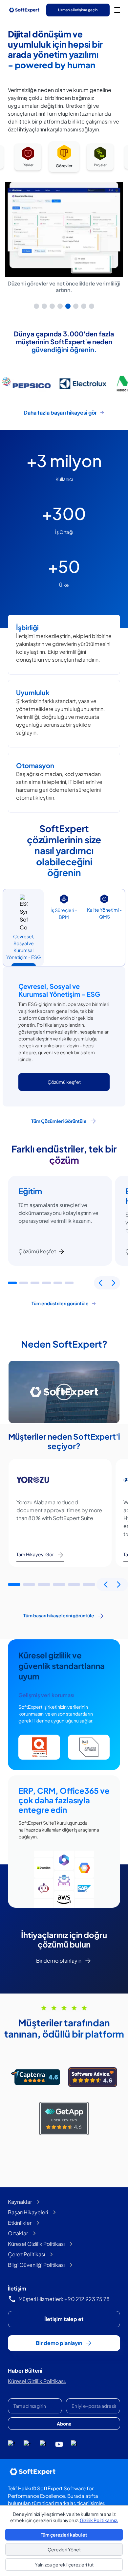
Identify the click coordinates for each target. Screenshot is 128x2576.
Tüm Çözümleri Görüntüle (59, 1121)
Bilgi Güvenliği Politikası (36, 2265)
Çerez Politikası (26, 2254)
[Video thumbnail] (64, 1392)
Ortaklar (18, 2233)
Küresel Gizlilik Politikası (36, 2244)
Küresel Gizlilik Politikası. (37, 2381)
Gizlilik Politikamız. (99, 2520)
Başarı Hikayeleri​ (28, 2212)
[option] (28, 158)
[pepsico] (26, 384)
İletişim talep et (64, 2319)
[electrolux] (82, 384)
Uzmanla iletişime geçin (78, 10)
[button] (12, 1283)
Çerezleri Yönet (64, 2549)
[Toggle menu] (117, 10)
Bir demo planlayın (59, 1960)
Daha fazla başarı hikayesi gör (60, 412)
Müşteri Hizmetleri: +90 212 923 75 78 (64, 2299)
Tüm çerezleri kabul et (64, 2535)
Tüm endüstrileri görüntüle (60, 1303)
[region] (64, 225)
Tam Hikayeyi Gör (35, 1554)
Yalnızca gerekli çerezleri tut (64, 2565)
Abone (64, 2424)
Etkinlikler (20, 2223)
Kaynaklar (20, 2202)
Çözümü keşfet (37, 1251)
